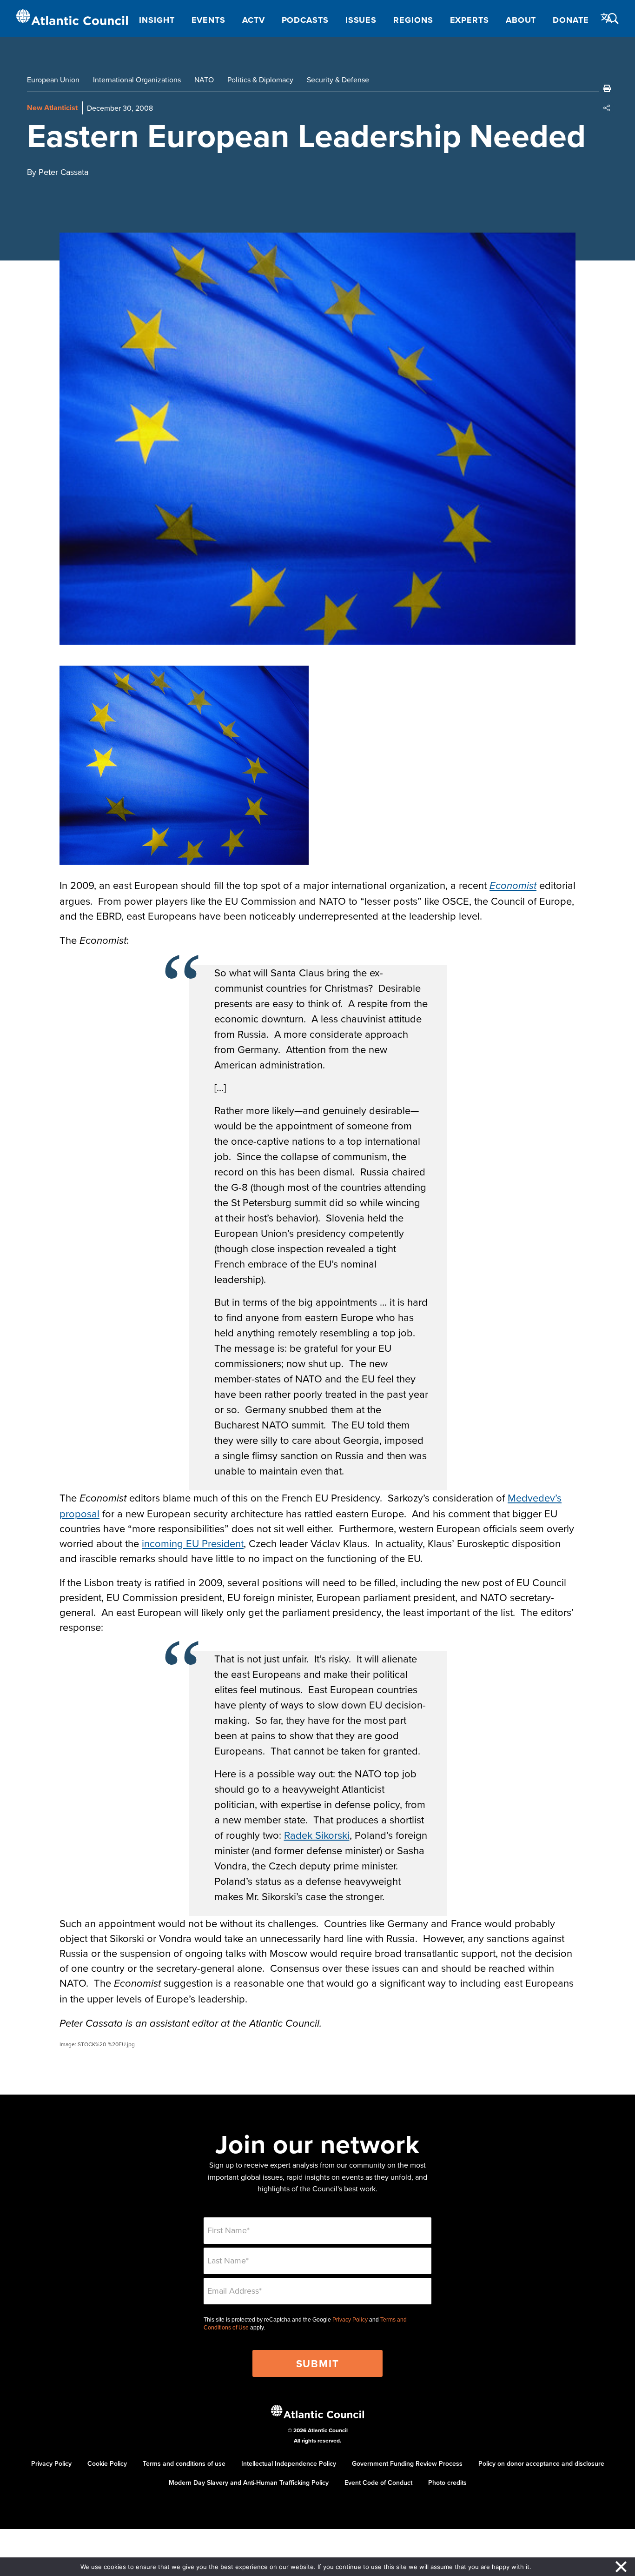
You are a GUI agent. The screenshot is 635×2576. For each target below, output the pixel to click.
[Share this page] (607, 108)
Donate (571, 20)
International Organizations (137, 80)
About (521, 20)
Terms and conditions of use (184, 2463)
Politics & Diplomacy (260, 80)
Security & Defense (338, 80)
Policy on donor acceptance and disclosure (541, 2463)
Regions (413, 20)
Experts (470, 20)
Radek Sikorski (317, 1835)
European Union (53, 80)
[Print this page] (607, 88)
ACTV (254, 20)
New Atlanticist (52, 108)
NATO (204, 80)
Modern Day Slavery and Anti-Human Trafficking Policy (249, 2483)
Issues (361, 20)
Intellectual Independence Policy (289, 2463)
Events (208, 20)
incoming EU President (193, 1543)
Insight (157, 20)
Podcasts (305, 20)
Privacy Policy (350, 2320)
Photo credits (447, 2483)
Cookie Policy (107, 2463)
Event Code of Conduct (378, 2483)
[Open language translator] (607, 18)
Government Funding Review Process (407, 2463)
